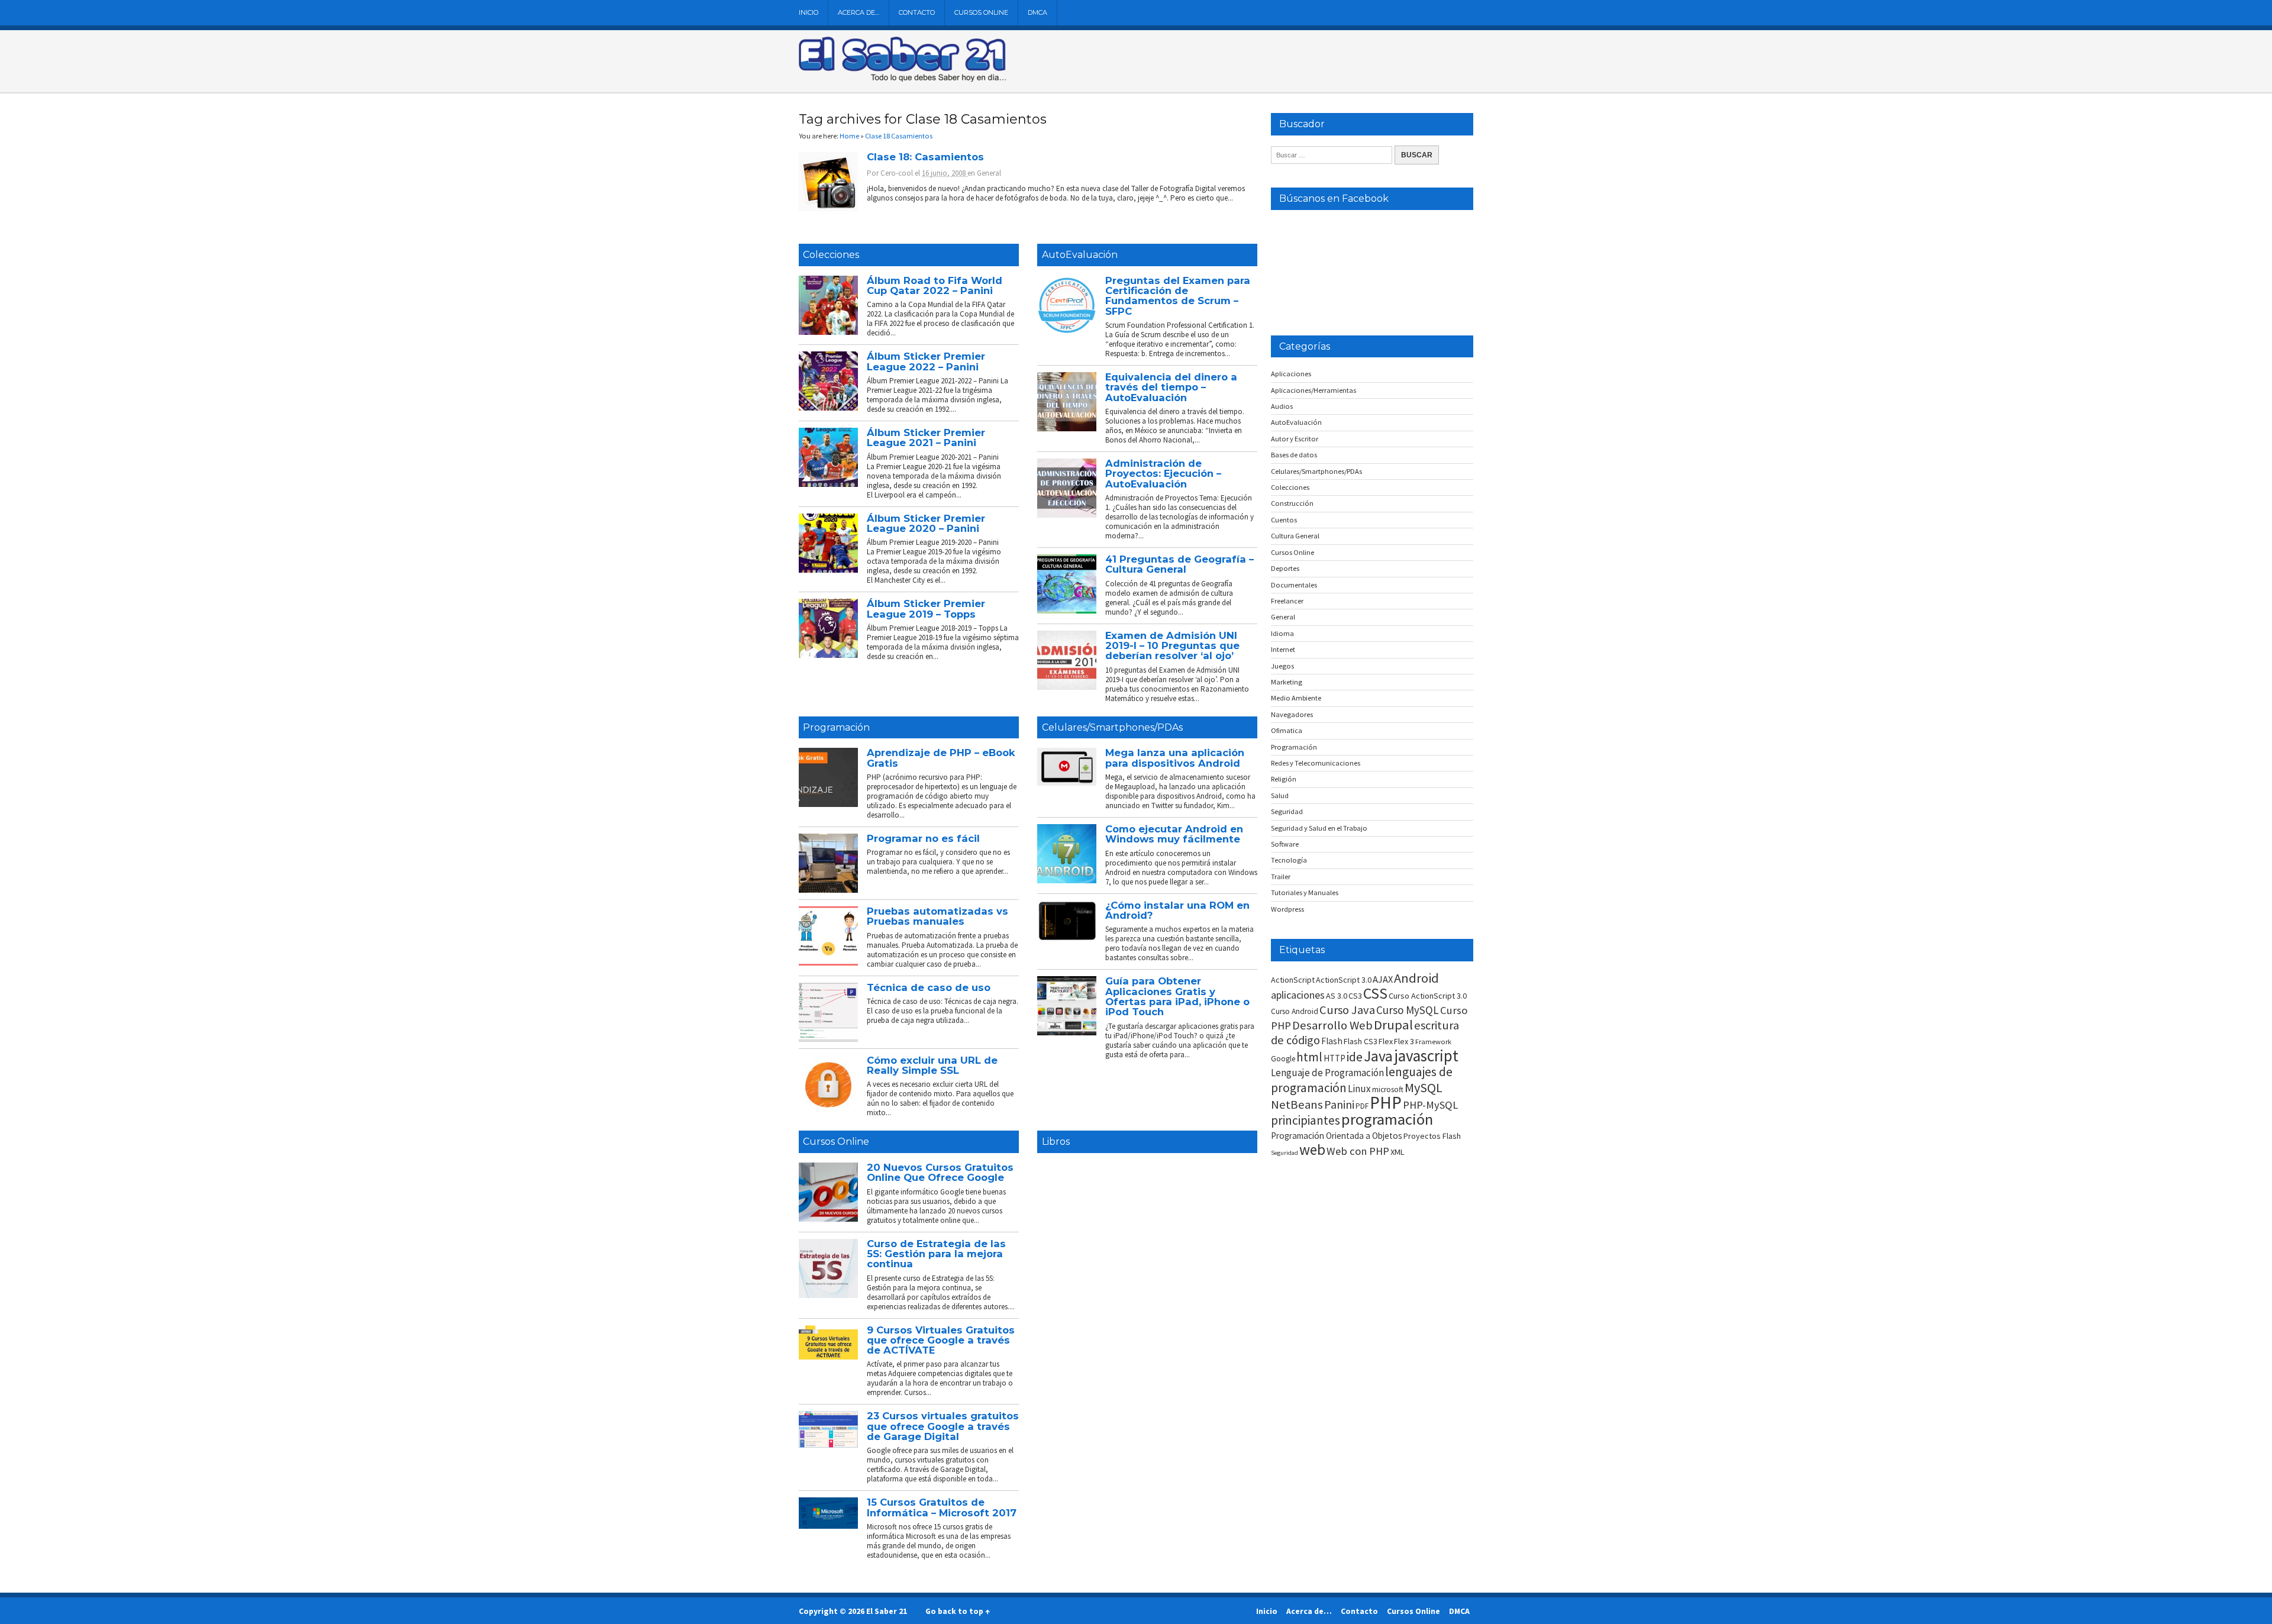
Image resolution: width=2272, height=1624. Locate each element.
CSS (1375, 993)
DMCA (1037, 12)
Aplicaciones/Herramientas (1313, 390)
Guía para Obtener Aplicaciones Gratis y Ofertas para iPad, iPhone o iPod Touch (1177, 996)
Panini (1339, 1104)
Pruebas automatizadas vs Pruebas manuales (937, 916)
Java (1378, 1056)
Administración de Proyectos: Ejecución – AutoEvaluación (1163, 474)
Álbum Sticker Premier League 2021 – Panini (926, 438)
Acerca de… (859, 12)
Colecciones (831, 255)
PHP (1386, 1102)
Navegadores (1292, 714)
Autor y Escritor (1295, 439)
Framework (1433, 1042)
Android (1416, 978)
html (1309, 1057)
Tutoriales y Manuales (1305, 892)
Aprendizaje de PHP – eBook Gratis (941, 758)
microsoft (1388, 1089)
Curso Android (1295, 1011)
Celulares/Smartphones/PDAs (1112, 727)
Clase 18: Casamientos (925, 157)
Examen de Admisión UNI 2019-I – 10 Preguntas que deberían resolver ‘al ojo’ (1172, 646)
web (1312, 1150)
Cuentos (1284, 520)
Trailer (1281, 876)
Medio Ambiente (1296, 698)
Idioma (1282, 633)
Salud (1280, 795)
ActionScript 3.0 (1344, 980)
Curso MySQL (1408, 1010)
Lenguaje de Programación (1327, 1073)
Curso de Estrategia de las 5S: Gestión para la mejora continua (936, 1254)
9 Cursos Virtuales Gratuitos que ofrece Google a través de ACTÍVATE (941, 1340)
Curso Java (1347, 1010)
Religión (1284, 779)
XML (1398, 1152)
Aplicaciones (1291, 374)
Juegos (1282, 666)
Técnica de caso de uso (929, 987)
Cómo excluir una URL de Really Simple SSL (932, 1065)
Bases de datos (1294, 455)
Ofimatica (1287, 730)
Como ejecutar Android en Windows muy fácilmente (1174, 834)
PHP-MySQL (1430, 1105)
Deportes (1285, 568)
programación (1387, 1119)
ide (1355, 1057)
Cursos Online (981, 12)
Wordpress (1287, 909)
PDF (1362, 1106)
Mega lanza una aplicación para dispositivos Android (1175, 758)
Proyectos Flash (1432, 1136)
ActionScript (1293, 980)
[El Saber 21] (902, 79)
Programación (836, 727)
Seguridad (1287, 811)
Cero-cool (897, 173)
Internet (1283, 649)
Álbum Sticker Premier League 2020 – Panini (926, 523)
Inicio (809, 12)
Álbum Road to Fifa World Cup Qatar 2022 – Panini (935, 285)
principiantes (1306, 1120)
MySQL (1424, 1087)
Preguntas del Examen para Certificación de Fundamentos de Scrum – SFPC (1178, 296)
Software (1285, 844)
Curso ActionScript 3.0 (1428, 996)
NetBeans (1297, 1105)
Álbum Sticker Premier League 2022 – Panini (926, 361)
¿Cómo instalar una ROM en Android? (1177, 910)
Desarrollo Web (1332, 1025)
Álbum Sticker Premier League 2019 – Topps (926, 608)
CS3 (1355, 996)
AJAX (1383, 979)
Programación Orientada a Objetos (1337, 1136)
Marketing (1287, 682)
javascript (1426, 1055)
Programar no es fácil (923, 838)
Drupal (1393, 1025)
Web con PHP (1358, 1151)
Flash (1332, 1041)
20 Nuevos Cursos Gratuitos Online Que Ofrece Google (940, 1172)
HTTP (1335, 1058)
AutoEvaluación (1080, 255)
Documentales (1294, 585)
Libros (1056, 1142)
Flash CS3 (1361, 1041)
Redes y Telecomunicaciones (1316, 763)
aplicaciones (1298, 995)
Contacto (917, 12)
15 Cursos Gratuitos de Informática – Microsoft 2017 (942, 1507)
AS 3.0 (1337, 996)
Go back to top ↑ (958, 1611)
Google (1283, 1059)
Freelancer (1287, 601)
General (989, 173)
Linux (1359, 1089)
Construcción (1292, 503)
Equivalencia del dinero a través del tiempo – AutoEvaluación (1171, 387)
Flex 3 (1404, 1041)
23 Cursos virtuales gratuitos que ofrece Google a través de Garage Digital (943, 1426)
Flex (1386, 1041)
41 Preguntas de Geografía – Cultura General (1179, 564)
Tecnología (1289, 860)
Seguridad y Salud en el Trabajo (1319, 828)
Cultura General (1295, 536)
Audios (1282, 406)
